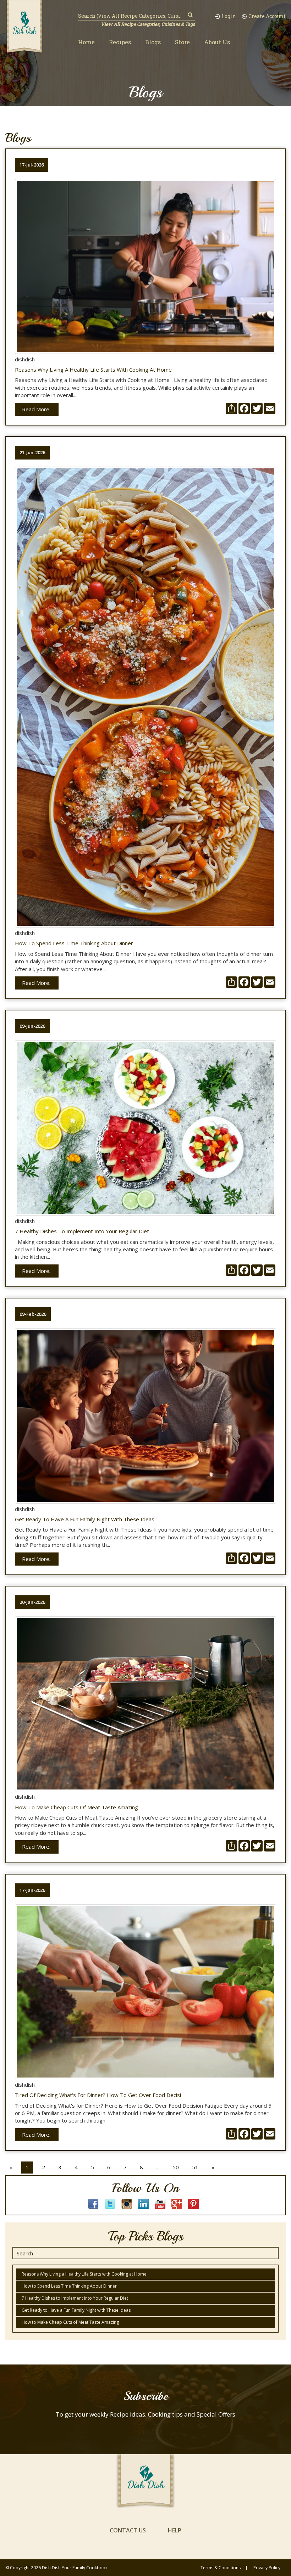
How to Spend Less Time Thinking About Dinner (74, 943)
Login (229, 16)
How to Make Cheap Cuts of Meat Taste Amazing (76, 1807)
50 (176, 2167)
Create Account (267, 16)
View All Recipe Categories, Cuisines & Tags (148, 24)
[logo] (24, 27)
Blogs (153, 42)
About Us (217, 42)
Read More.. (37, 409)
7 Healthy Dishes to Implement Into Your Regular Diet (82, 1231)
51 (195, 2167)
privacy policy (267, 2568)
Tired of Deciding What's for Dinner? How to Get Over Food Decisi (98, 2095)
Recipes (120, 42)
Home (86, 42)
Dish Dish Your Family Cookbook (75, 2568)
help (175, 2530)
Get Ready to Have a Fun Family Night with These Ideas (85, 1519)
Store (182, 42)
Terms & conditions (221, 2568)
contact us (128, 2530)
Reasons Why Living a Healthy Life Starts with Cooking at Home (93, 370)
